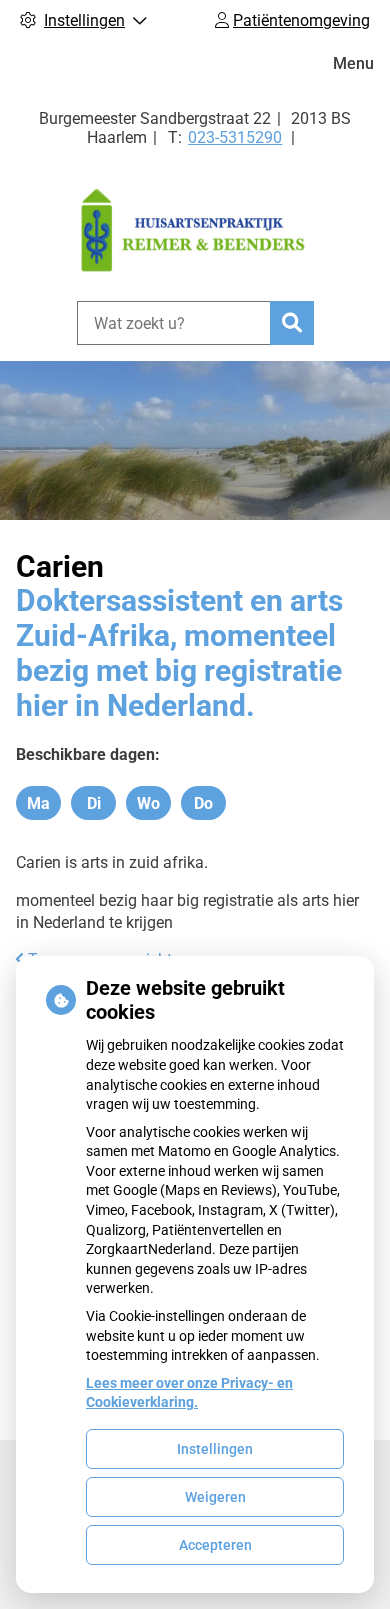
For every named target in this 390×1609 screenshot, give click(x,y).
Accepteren (215, 1545)
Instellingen (215, 1449)
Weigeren (215, 1497)
